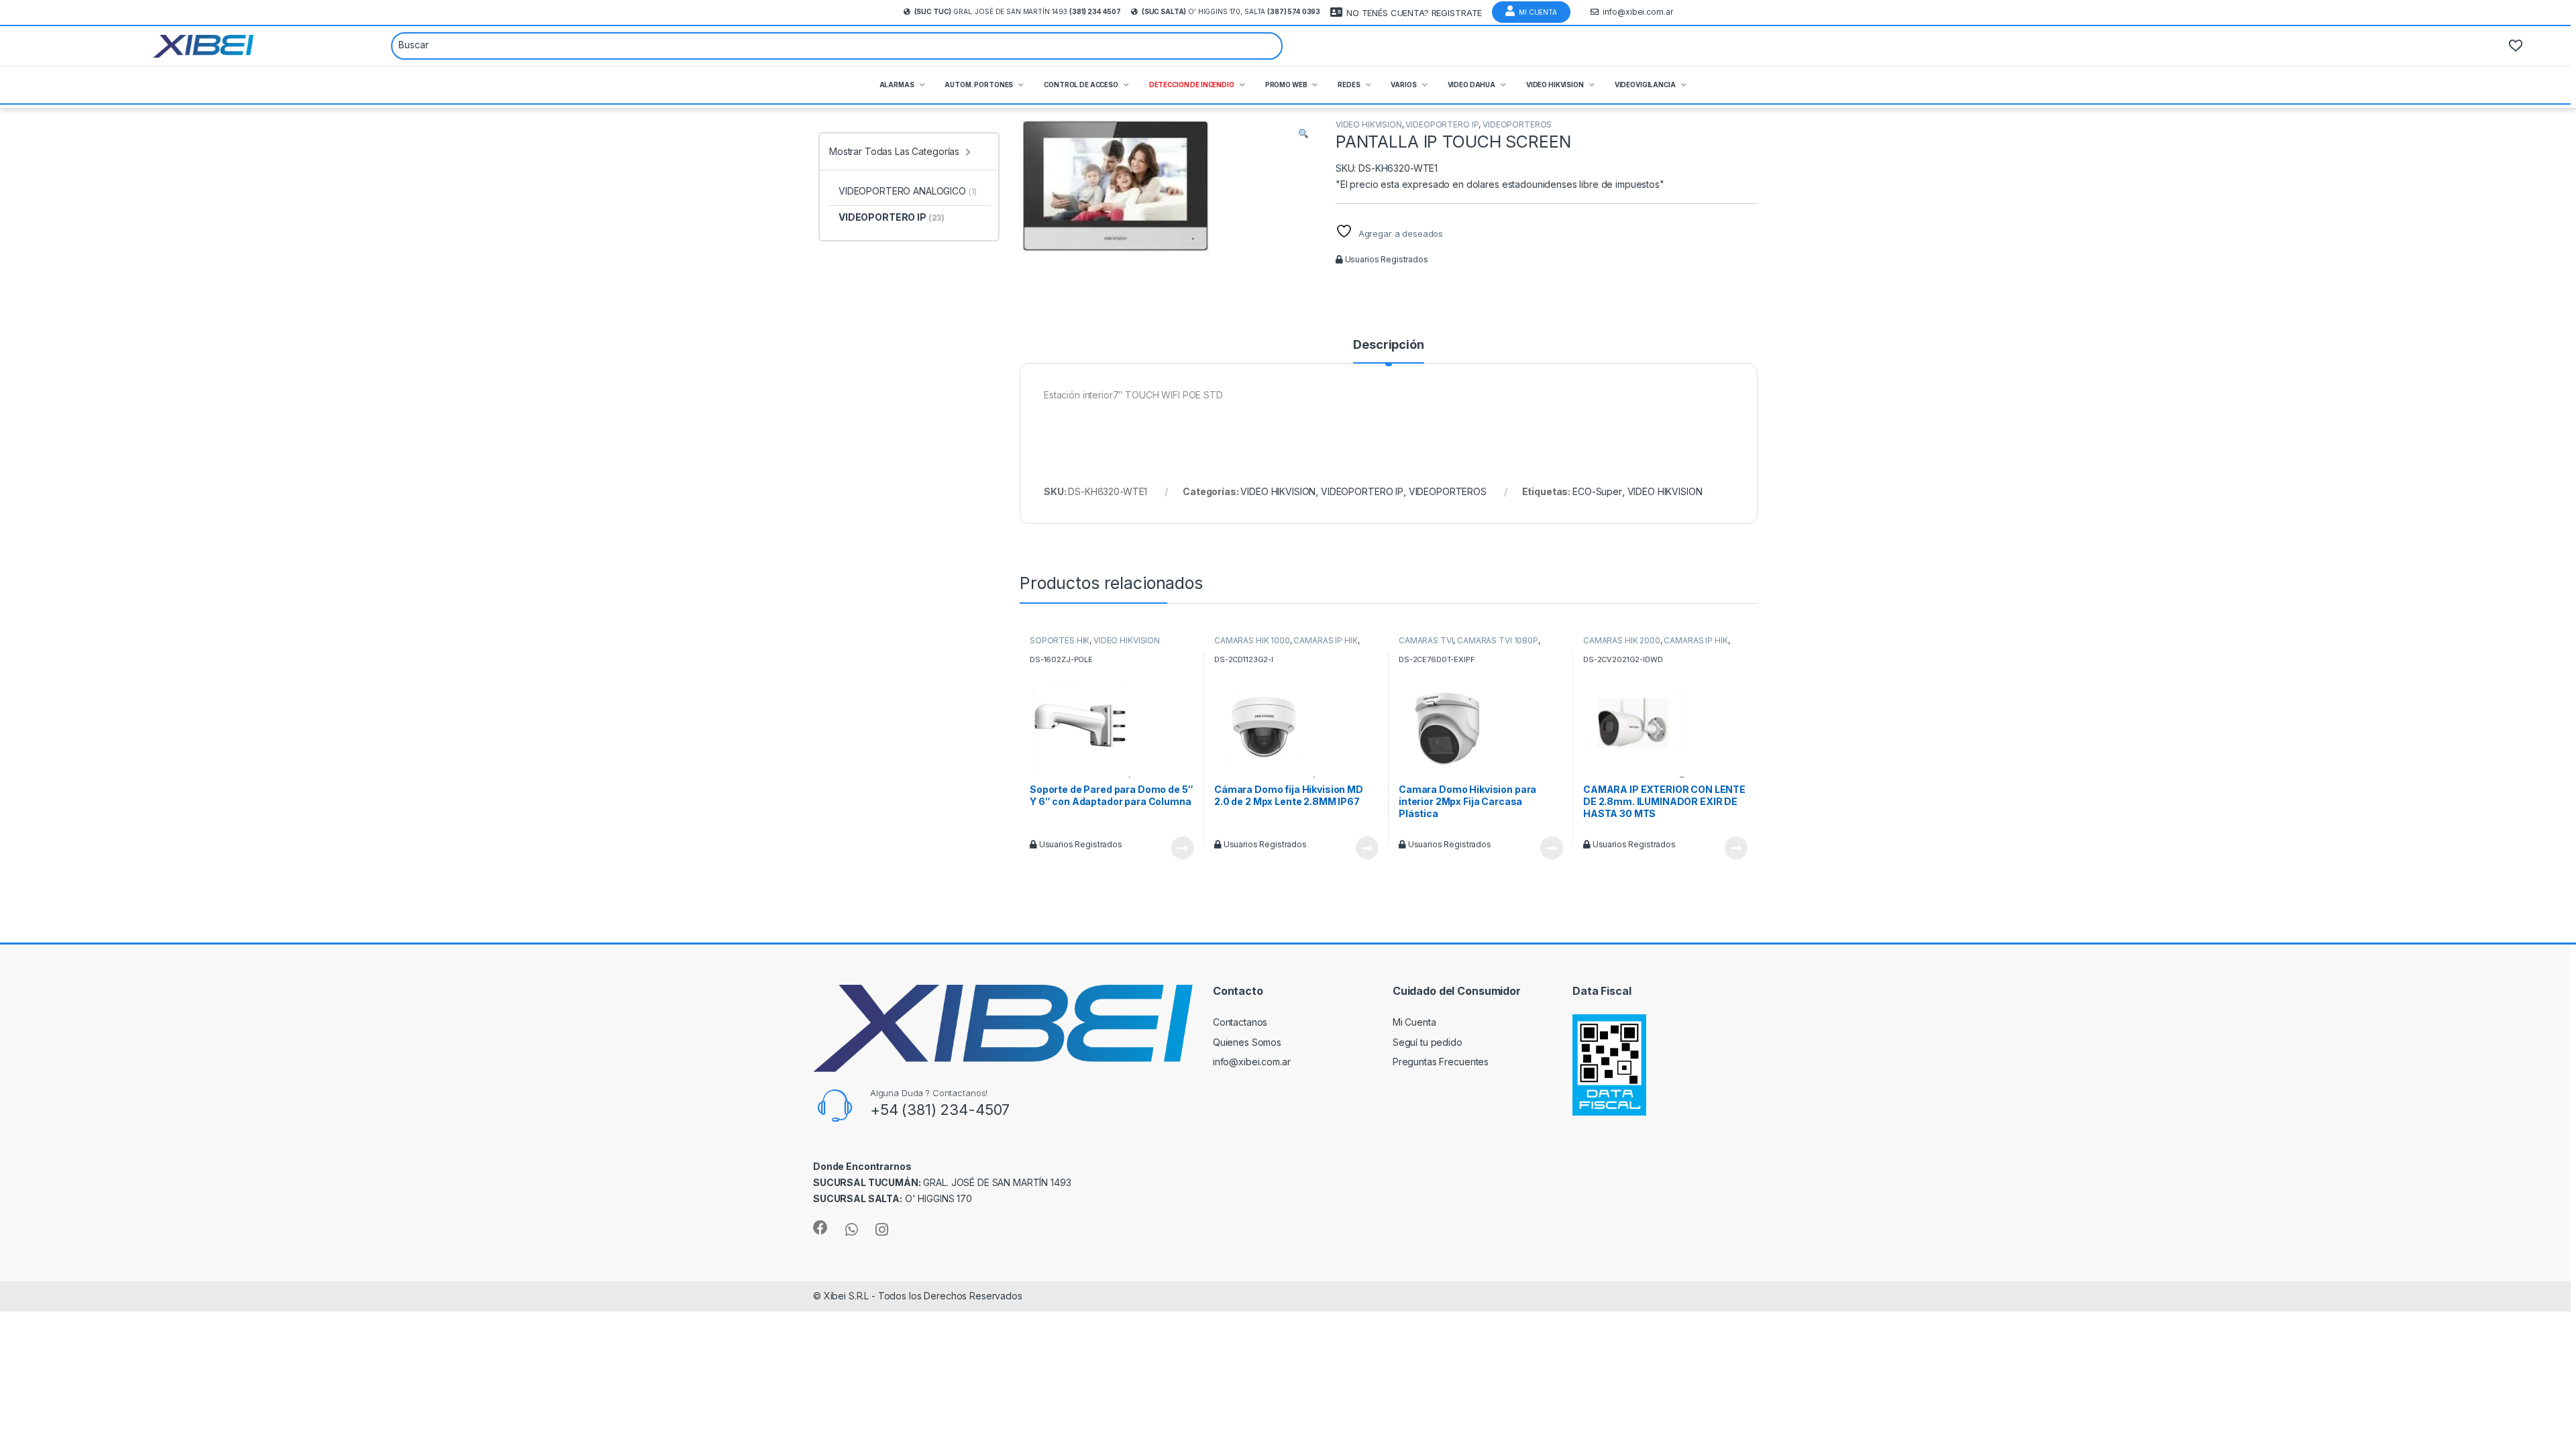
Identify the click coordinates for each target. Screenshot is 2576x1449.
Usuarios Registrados (1386, 259)
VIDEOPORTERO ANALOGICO (908, 191)
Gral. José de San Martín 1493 (1018, 11)
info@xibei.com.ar (1638, 12)
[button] (1303, 133)
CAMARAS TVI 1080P (1498, 640)
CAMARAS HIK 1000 (1252, 640)
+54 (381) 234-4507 (940, 1110)
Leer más (1183, 848)
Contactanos (1240, 1022)
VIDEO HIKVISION (1369, 124)
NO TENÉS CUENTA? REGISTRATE (1414, 13)
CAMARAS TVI (1426, 640)
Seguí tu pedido (1428, 1042)
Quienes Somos (1247, 1042)
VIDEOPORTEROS (1517, 124)
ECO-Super (1597, 491)
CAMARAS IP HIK (1325, 640)
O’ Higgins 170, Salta (1231, 11)
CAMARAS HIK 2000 (1622, 640)
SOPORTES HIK (1060, 640)
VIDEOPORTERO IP (1442, 124)
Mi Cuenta (1538, 12)
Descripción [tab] (1388, 345)
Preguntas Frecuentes (1441, 1062)
